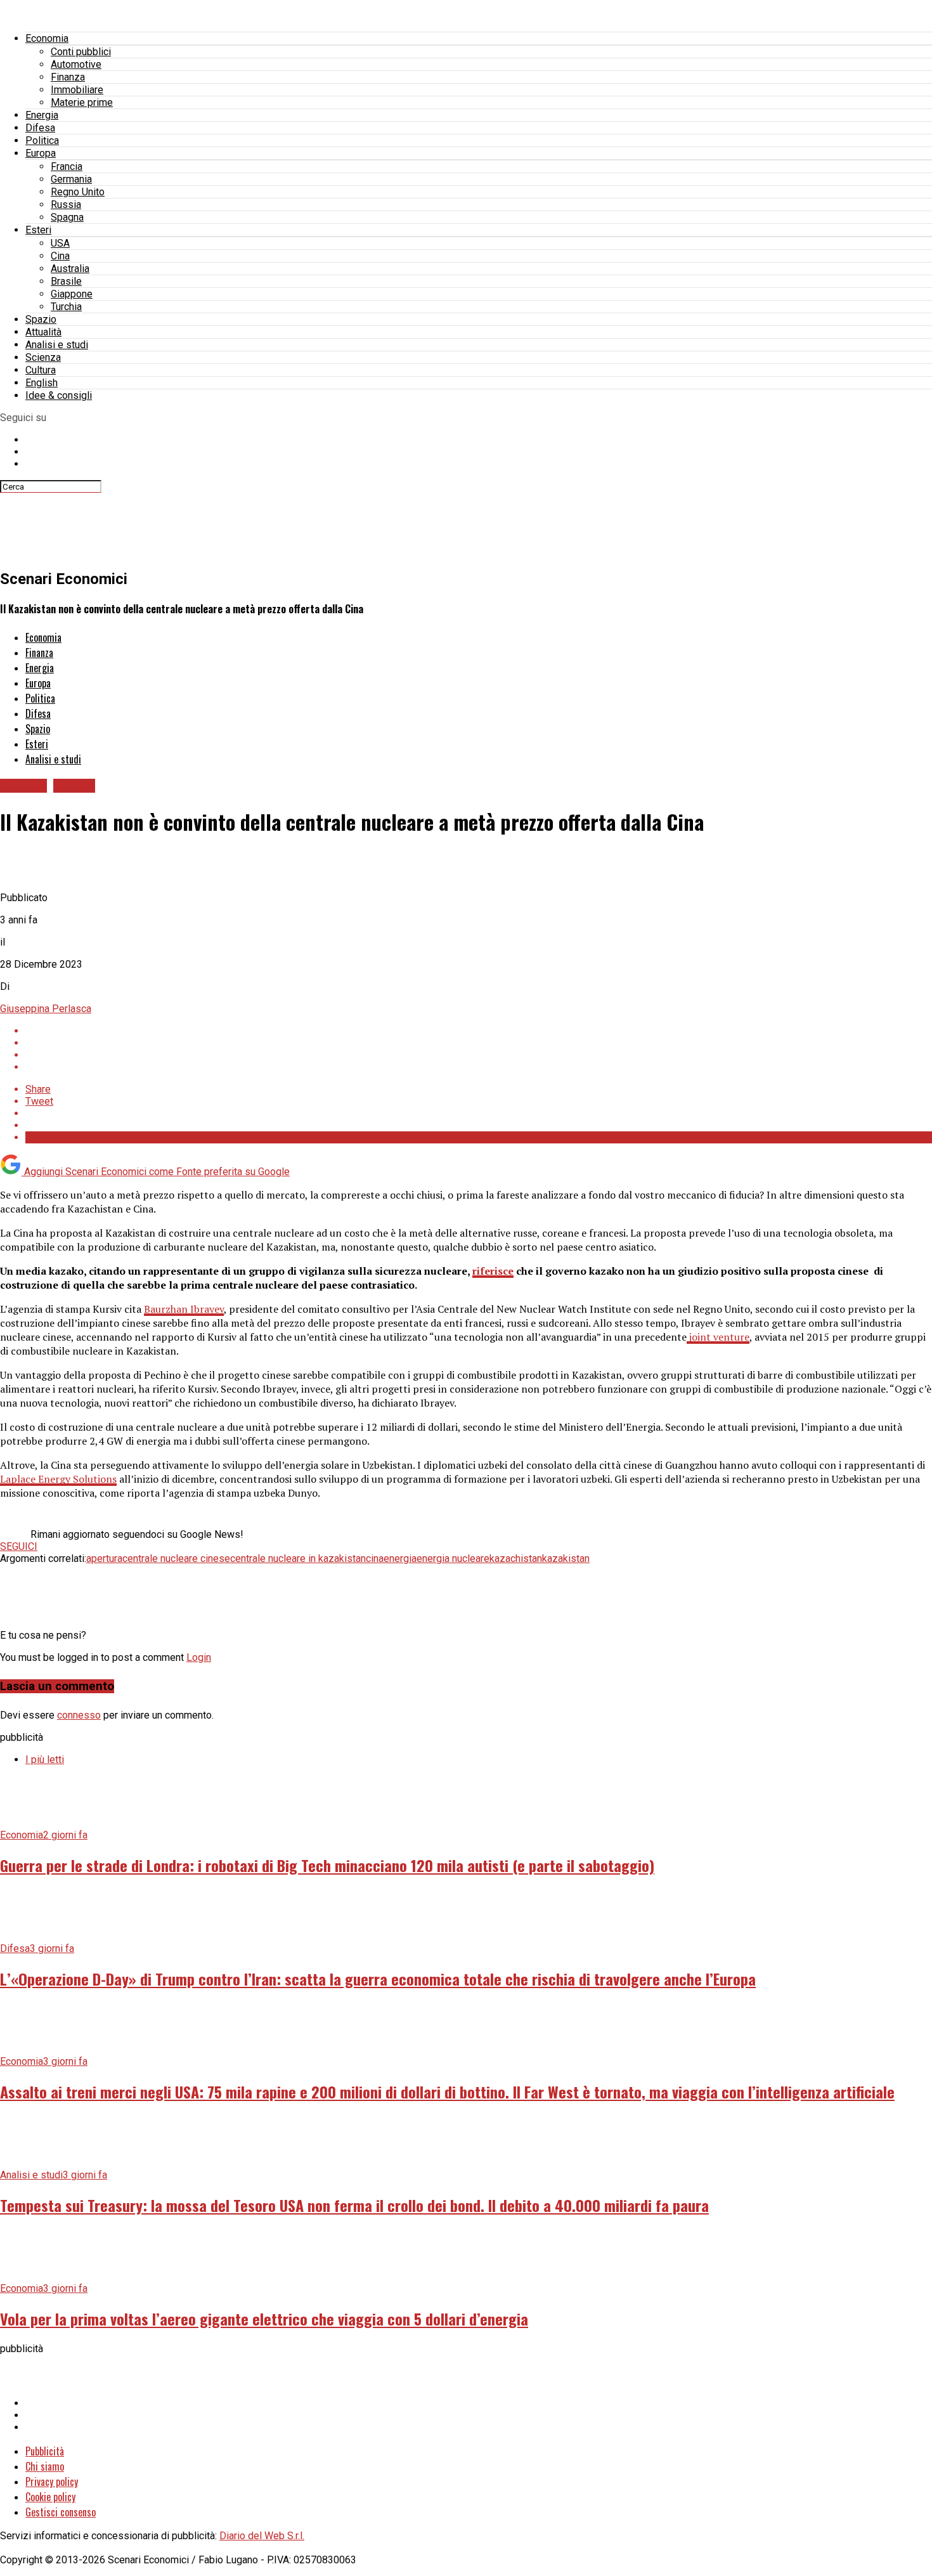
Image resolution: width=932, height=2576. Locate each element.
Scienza (43, 357)
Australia (70, 269)
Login (199, 1657)
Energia (42, 115)
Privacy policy (52, 2482)
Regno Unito (78, 192)
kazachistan (516, 1558)
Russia (66, 205)
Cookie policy (50, 2497)
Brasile (66, 281)
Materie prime (82, 102)
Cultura (41, 370)
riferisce (493, 1271)
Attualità (43, 332)
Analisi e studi (57, 345)
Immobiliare (77, 90)
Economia (47, 38)
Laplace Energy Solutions (58, 1479)
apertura (104, 1558)
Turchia (66, 307)
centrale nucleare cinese (176, 1558)
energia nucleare (453, 1558)
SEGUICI (19, 1546)
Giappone (72, 294)
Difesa (40, 128)
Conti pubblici (81, 52)
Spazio (41, 319)
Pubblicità (45, 2451)
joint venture (718, 1337)
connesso (79, 1715)
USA (60, 243)
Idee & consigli (59, 395)
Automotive (76, 64)
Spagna (67, 217)
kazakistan (566, 1558)
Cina (60, 256)
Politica (42, 140)
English (42, 383)
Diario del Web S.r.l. (262, 2536)
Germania (71, 179)
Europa (41, 153)
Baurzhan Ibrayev (184, 1309)
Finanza (68, 77)
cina (375, 1558)
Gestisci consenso (61, 2512)
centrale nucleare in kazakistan (298, 1558)
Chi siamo (45, 2466)
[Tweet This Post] (479, 1043)
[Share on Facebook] (479, 1031)
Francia (67, 166)
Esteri (38, 230)
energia (400, 1558)
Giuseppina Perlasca (46, 1009)
